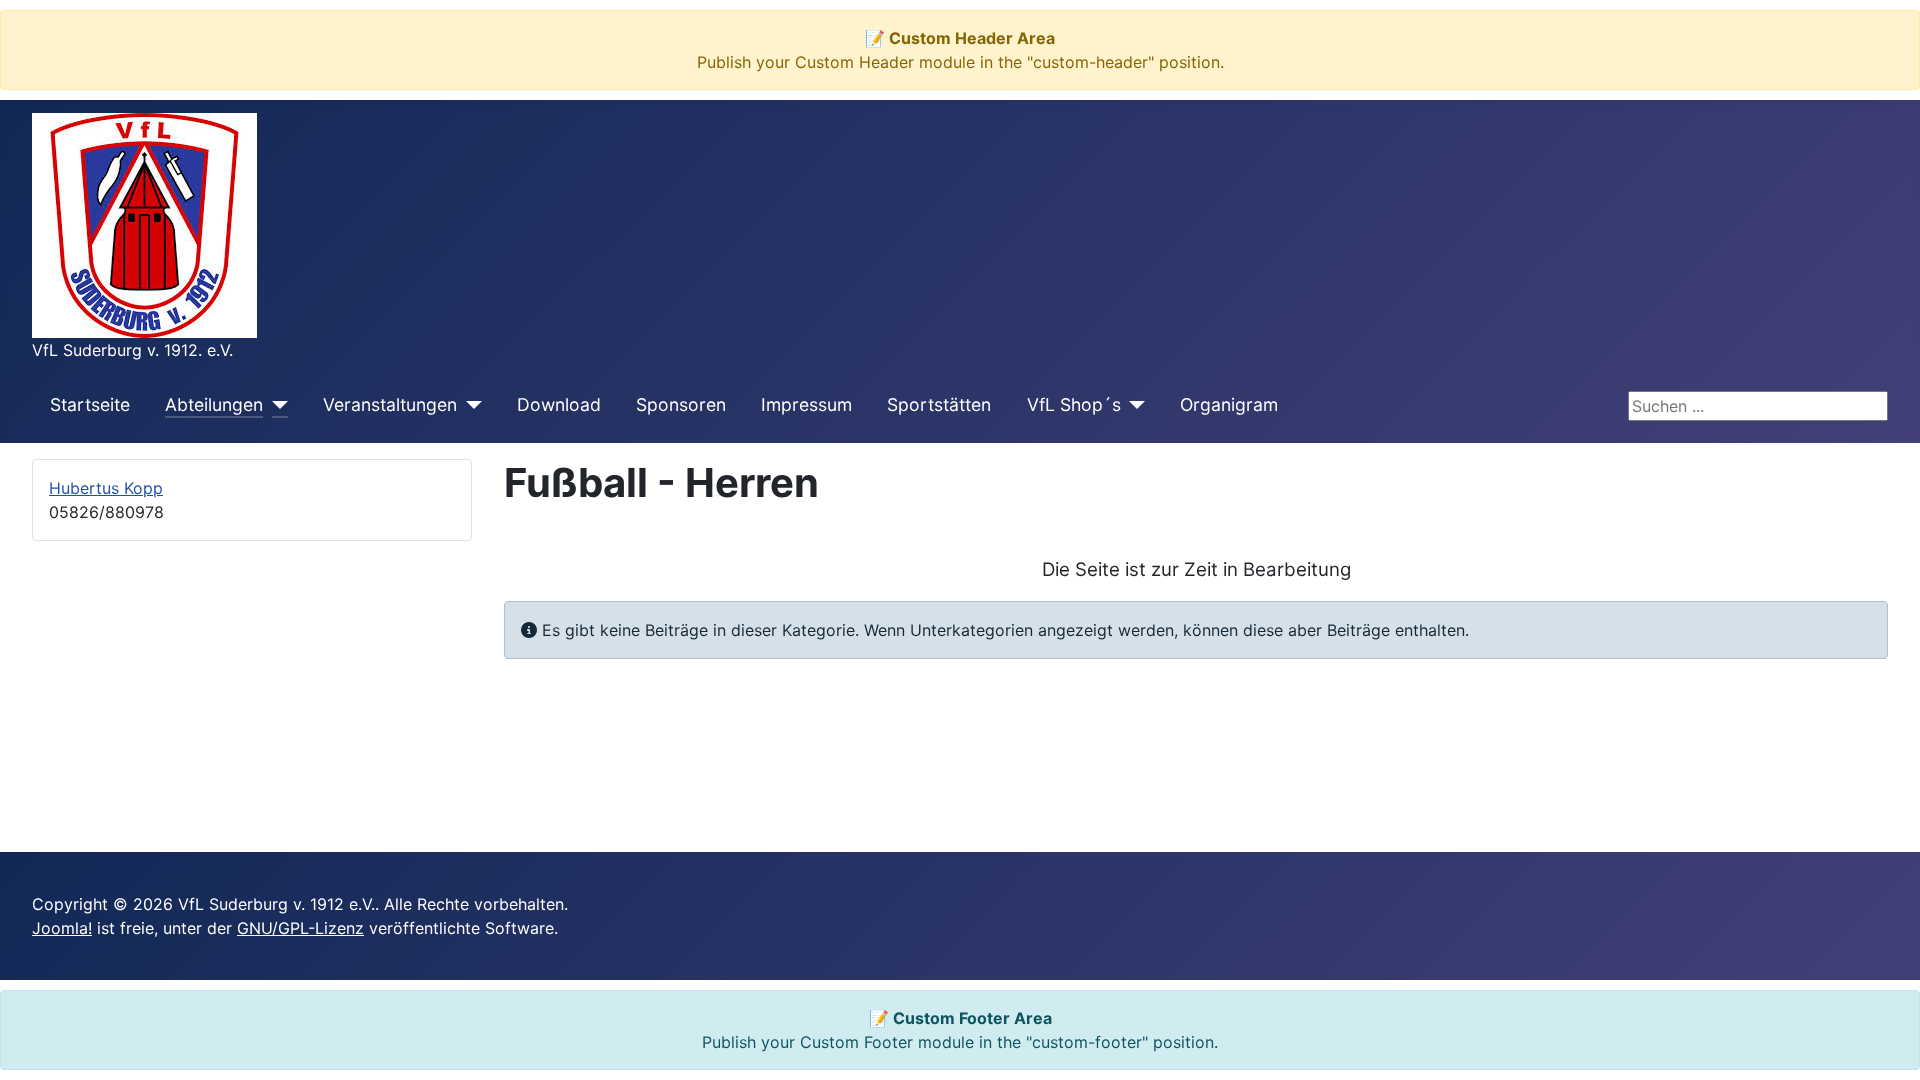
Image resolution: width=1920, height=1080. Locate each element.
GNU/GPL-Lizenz (300, 928)
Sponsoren (681, 404)
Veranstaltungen (390, 404)
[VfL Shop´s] (1133, 405)
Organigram (1229, 404)
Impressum (806, 404)
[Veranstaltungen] (469, 405)
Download (559, 404)
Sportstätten (939, 404)
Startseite (90, 404)
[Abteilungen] (275, 405)
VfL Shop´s (1074, 404)
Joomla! (62, 928)
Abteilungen (214, 404)
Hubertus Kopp (106, 488)
